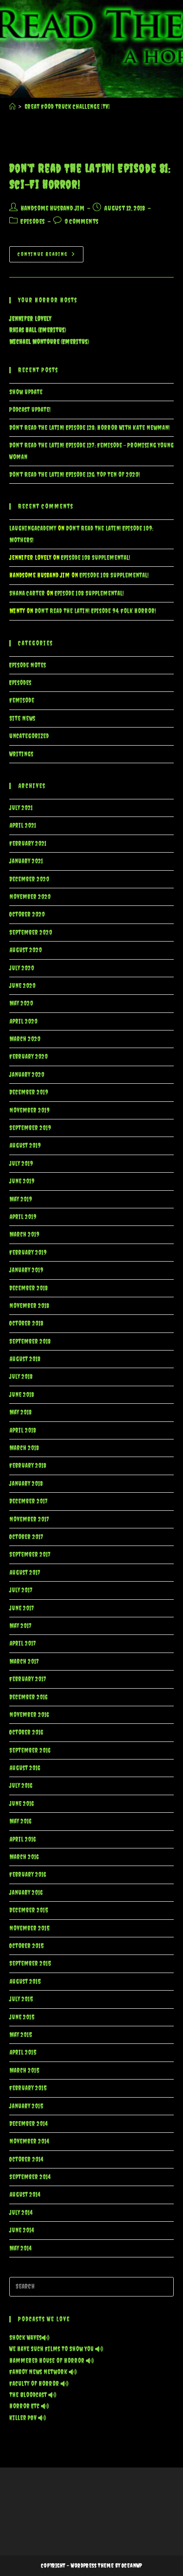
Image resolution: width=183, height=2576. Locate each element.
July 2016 (21, 1786)
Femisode (22, 700)
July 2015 (21, 1999)
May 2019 (21, 1199)
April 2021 (23, 826)
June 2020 (22, 986)
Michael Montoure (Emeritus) (49, 342)
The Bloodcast (29, 2395)
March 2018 (24, 1448)
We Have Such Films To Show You (52, 2349)
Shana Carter (27, 593)
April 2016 (22, 1839)
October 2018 (26, 1323)
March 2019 (24, 1234)
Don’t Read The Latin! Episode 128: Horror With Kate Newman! (90, 428)
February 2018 (28, 1466)
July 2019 (21, 1164)
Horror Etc (25, 2406)
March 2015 (24, 2071)
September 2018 (30, 1342)
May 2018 (20, 1412)
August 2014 (25, 2195)
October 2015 (26, 1946)
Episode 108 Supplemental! (96, 558)
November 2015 (29, 1928)
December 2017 (29, 1501)
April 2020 (23, 1021)
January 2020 (27, 1075)
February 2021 (28, 844)
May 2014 (20, 2248)
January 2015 (26, 2106)
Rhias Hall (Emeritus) (38, 330)
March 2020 (25, 1039)
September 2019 (30, 1128)
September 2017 (30, 1555)
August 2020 (26, 950)
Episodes (33, 221)
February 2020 (29, 1057)
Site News (22, 719)
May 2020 (21, 1003)
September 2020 (31, 933)
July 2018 (21, 1377)
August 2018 (25, 1359)
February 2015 (28, 2088)
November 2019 (30, 1110)
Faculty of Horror (35, 2384)
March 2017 (24, 1662)
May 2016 (20, 1821)
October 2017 (26, 1537)
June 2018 (22, 1395)
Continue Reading (51, 257)
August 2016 (25, 1768)
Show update (26, 392)
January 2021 (26, 861)
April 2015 (23, 2052)
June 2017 (22, 1608)
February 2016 (28, 1875)
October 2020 (27, 914)
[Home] (12, 107)
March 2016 (24, 1857)
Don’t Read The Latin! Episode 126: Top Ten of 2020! (75, 475)
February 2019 (28, 1253)
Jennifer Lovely (30, 319)
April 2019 (23, 1217)
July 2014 (21, 2213)
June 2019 (22, 1181)
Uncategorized (29, 736)
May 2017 (20, 1626)
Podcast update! (30, 410)
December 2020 (29, 879)
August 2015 (25, 1982)
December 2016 (28, 1697)
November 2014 (29, 2141)
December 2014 (28, 2124)
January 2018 (26, 1484)
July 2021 (21, 808)
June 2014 (21, 2230)
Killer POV (24, 2418)
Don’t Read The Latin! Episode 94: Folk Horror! (95, 611)
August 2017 (25, 1573)
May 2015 (20, 2035)
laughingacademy (33, 528)
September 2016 (30, 1750)
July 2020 (22, 968)
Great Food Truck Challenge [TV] (67, 107)
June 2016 (21, 1804)
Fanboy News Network (39, 2372)
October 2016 (26, 1732)
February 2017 (28, 1679)
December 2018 (29, 1288)
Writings (21, 754)
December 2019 (29, 1092)
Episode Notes (28, 665)
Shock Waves (25, 2338)
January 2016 (26, 1893)
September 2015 (30, 1964)
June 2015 (22, 2017)
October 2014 (26, 2159)
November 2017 (29, 1519)
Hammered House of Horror (48, 2361)
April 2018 (23, 1430)
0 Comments (81, 221)
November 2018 (29, 1306)
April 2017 (23, 1643)
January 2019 (26, 1270)
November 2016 (29, 1715)
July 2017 (21, 1590)
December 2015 (29, 1910)
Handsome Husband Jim (52, 208)
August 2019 (25, 1146)
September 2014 (30, 2177)
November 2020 (30, 897)
